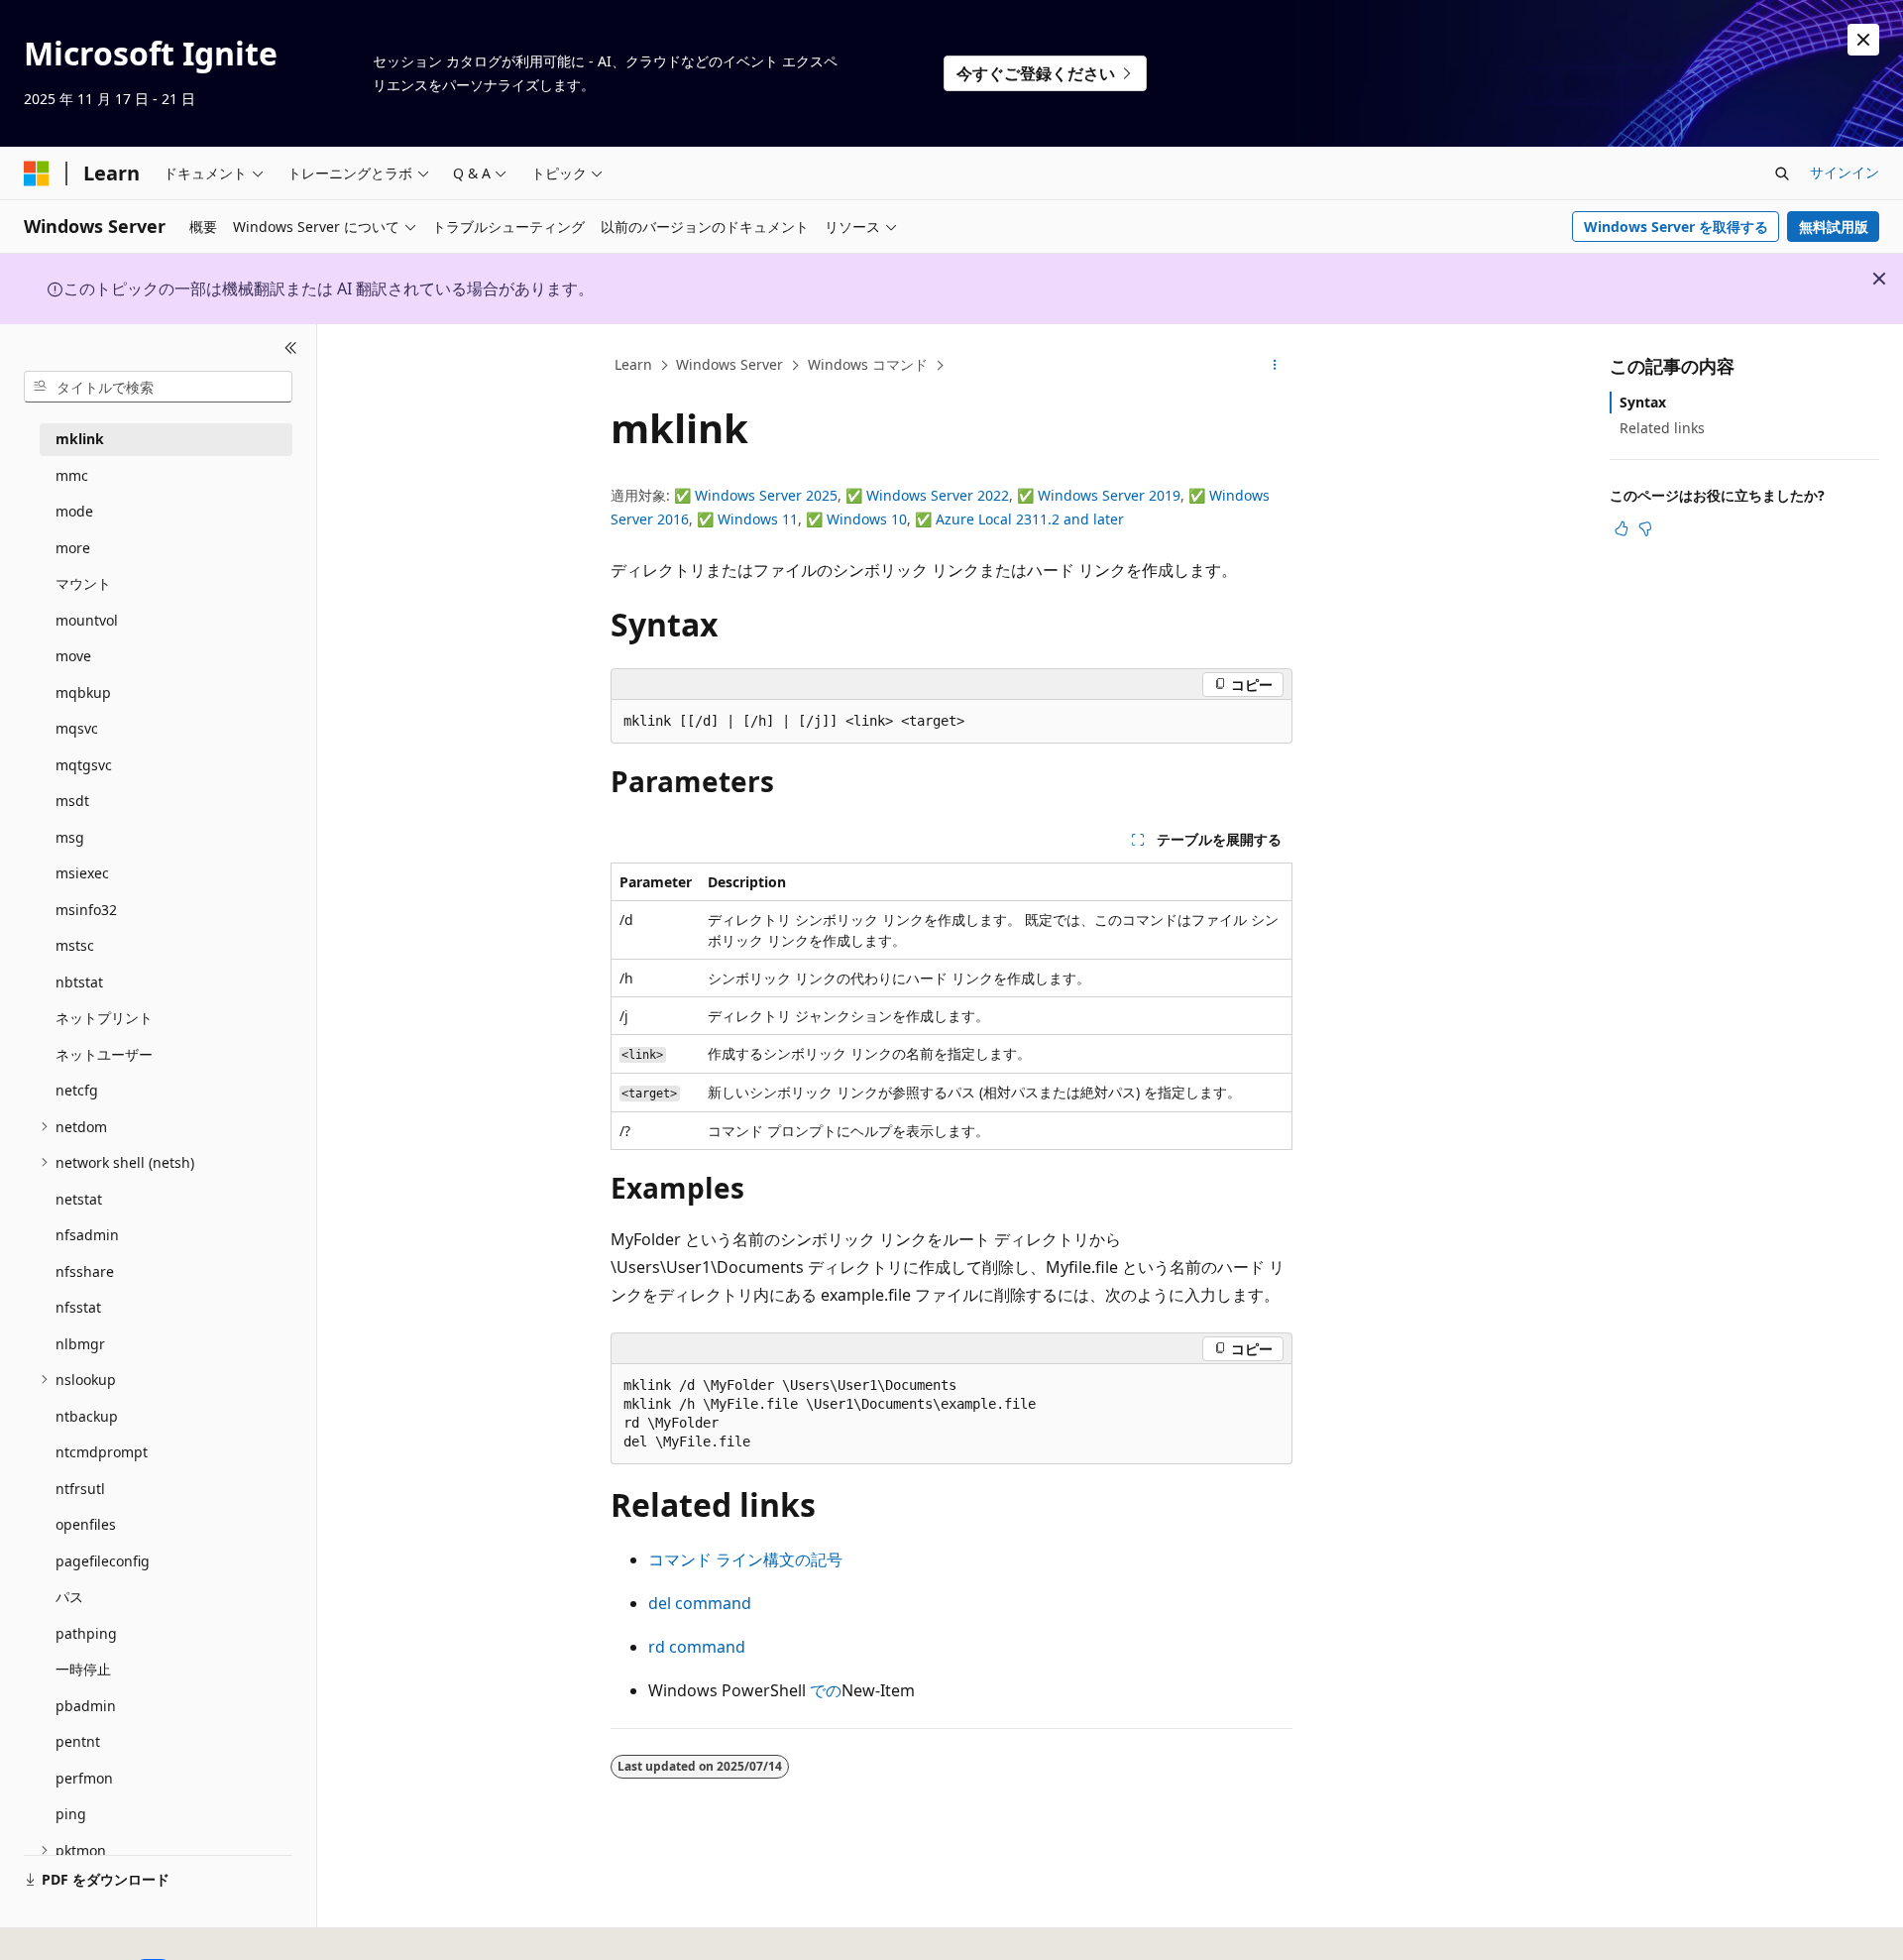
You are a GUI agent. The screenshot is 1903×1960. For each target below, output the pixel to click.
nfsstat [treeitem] (78, 1307)
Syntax (1643, 402)
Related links (1662, 428)
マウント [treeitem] (83, 583)
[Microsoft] (37, 173)
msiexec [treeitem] (82, 873)
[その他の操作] (1275, 366)
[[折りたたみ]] (291, 348)
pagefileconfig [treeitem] (103, 1561)
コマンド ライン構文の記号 (745, 1559)
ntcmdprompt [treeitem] (102, 1452)
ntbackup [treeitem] (87, 1416)
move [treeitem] (73, 656)
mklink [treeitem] (80, 439)
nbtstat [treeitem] (79, 982)
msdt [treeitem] (72, 801)
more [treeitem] (73, 548)
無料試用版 (1834, 227)
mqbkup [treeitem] (83, 692)
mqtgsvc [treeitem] (84, 765)
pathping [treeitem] (86, 1633)
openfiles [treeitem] (86, 1524)
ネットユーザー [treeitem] (104, 1054)
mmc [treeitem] (72, 475)
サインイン (1845, 172)
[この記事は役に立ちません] (1645, 528)
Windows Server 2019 (1109, 495)
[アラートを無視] (1863, 40)
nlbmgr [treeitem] (80, 1344)
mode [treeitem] (74, 511)
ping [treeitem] (71, 1814)
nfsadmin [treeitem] (87, 1235)
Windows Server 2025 (766, 495)
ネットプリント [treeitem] (104, 1018)
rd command (697, 1647)
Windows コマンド (868, 364)
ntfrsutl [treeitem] (80, 1489)
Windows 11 (758, 519)
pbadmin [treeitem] (86, 1706)
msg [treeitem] (70, 837)
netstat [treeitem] (79, 1199)
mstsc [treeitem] (75, 945)
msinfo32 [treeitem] (86, 910)
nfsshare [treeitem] (85, 1271)
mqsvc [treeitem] (77, 728)
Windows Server (729, 364)
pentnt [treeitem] (78, 1741)
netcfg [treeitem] (77, 1090)
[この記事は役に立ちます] (1622, 528)
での (826, 1690)
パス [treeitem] (69, 1597)
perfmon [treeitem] (84, 1778)
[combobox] (158, 387)
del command (700, 1603)
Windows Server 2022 (938, 495)
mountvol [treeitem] (87, 620)
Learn (633, 364)
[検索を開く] (1782, 173)
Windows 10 (867, 519)
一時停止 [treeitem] (83, 1669)
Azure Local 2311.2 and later (1030, 519)
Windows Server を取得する (1676, 227)
